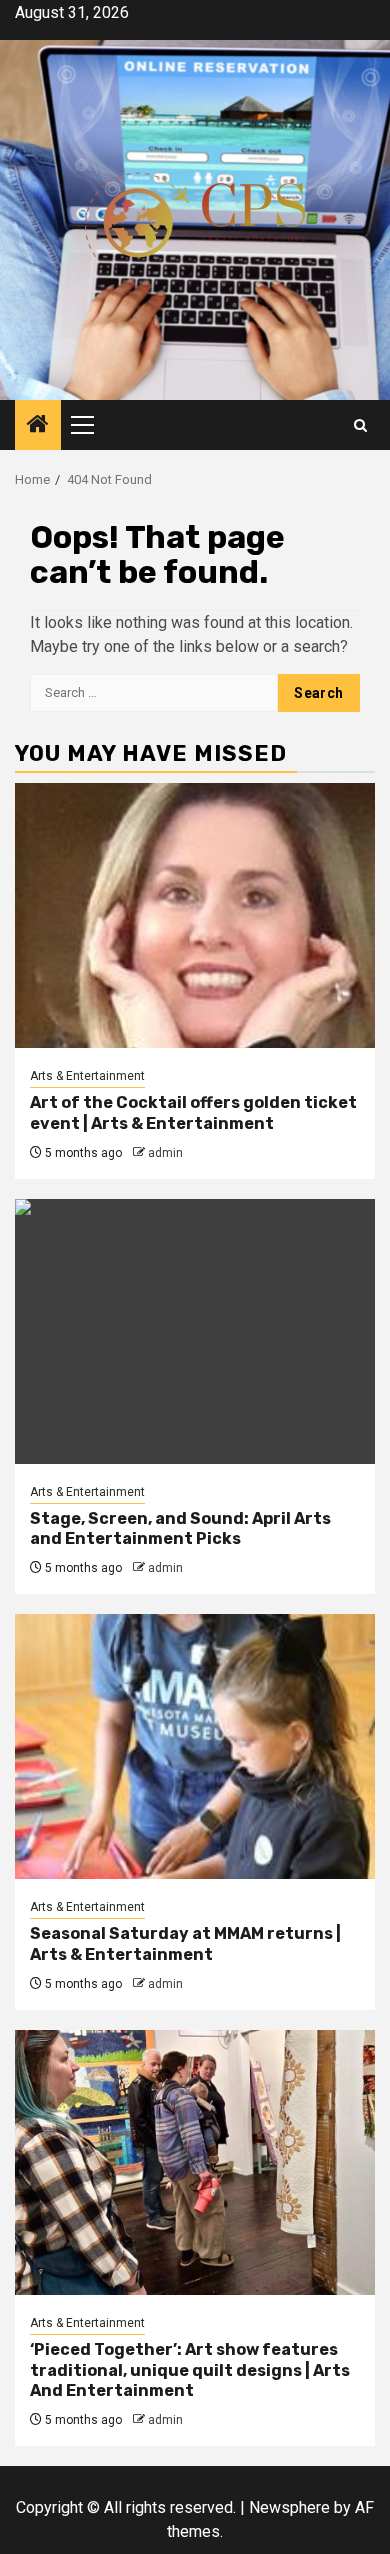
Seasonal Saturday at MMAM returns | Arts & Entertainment (185, 1944)
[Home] (38, 426)
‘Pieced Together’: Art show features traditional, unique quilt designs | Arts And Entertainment (190, 2370)
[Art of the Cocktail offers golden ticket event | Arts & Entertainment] (195, 915)
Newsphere (289, 2507)
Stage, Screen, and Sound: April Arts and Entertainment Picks (180, 1529)
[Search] (360, 425)
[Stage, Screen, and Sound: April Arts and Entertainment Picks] (195, 1331)
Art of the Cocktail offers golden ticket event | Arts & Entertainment (193, 1113)
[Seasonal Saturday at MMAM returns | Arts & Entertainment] (195, 1746)
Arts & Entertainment (87, 1076)
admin (165, 1153)
